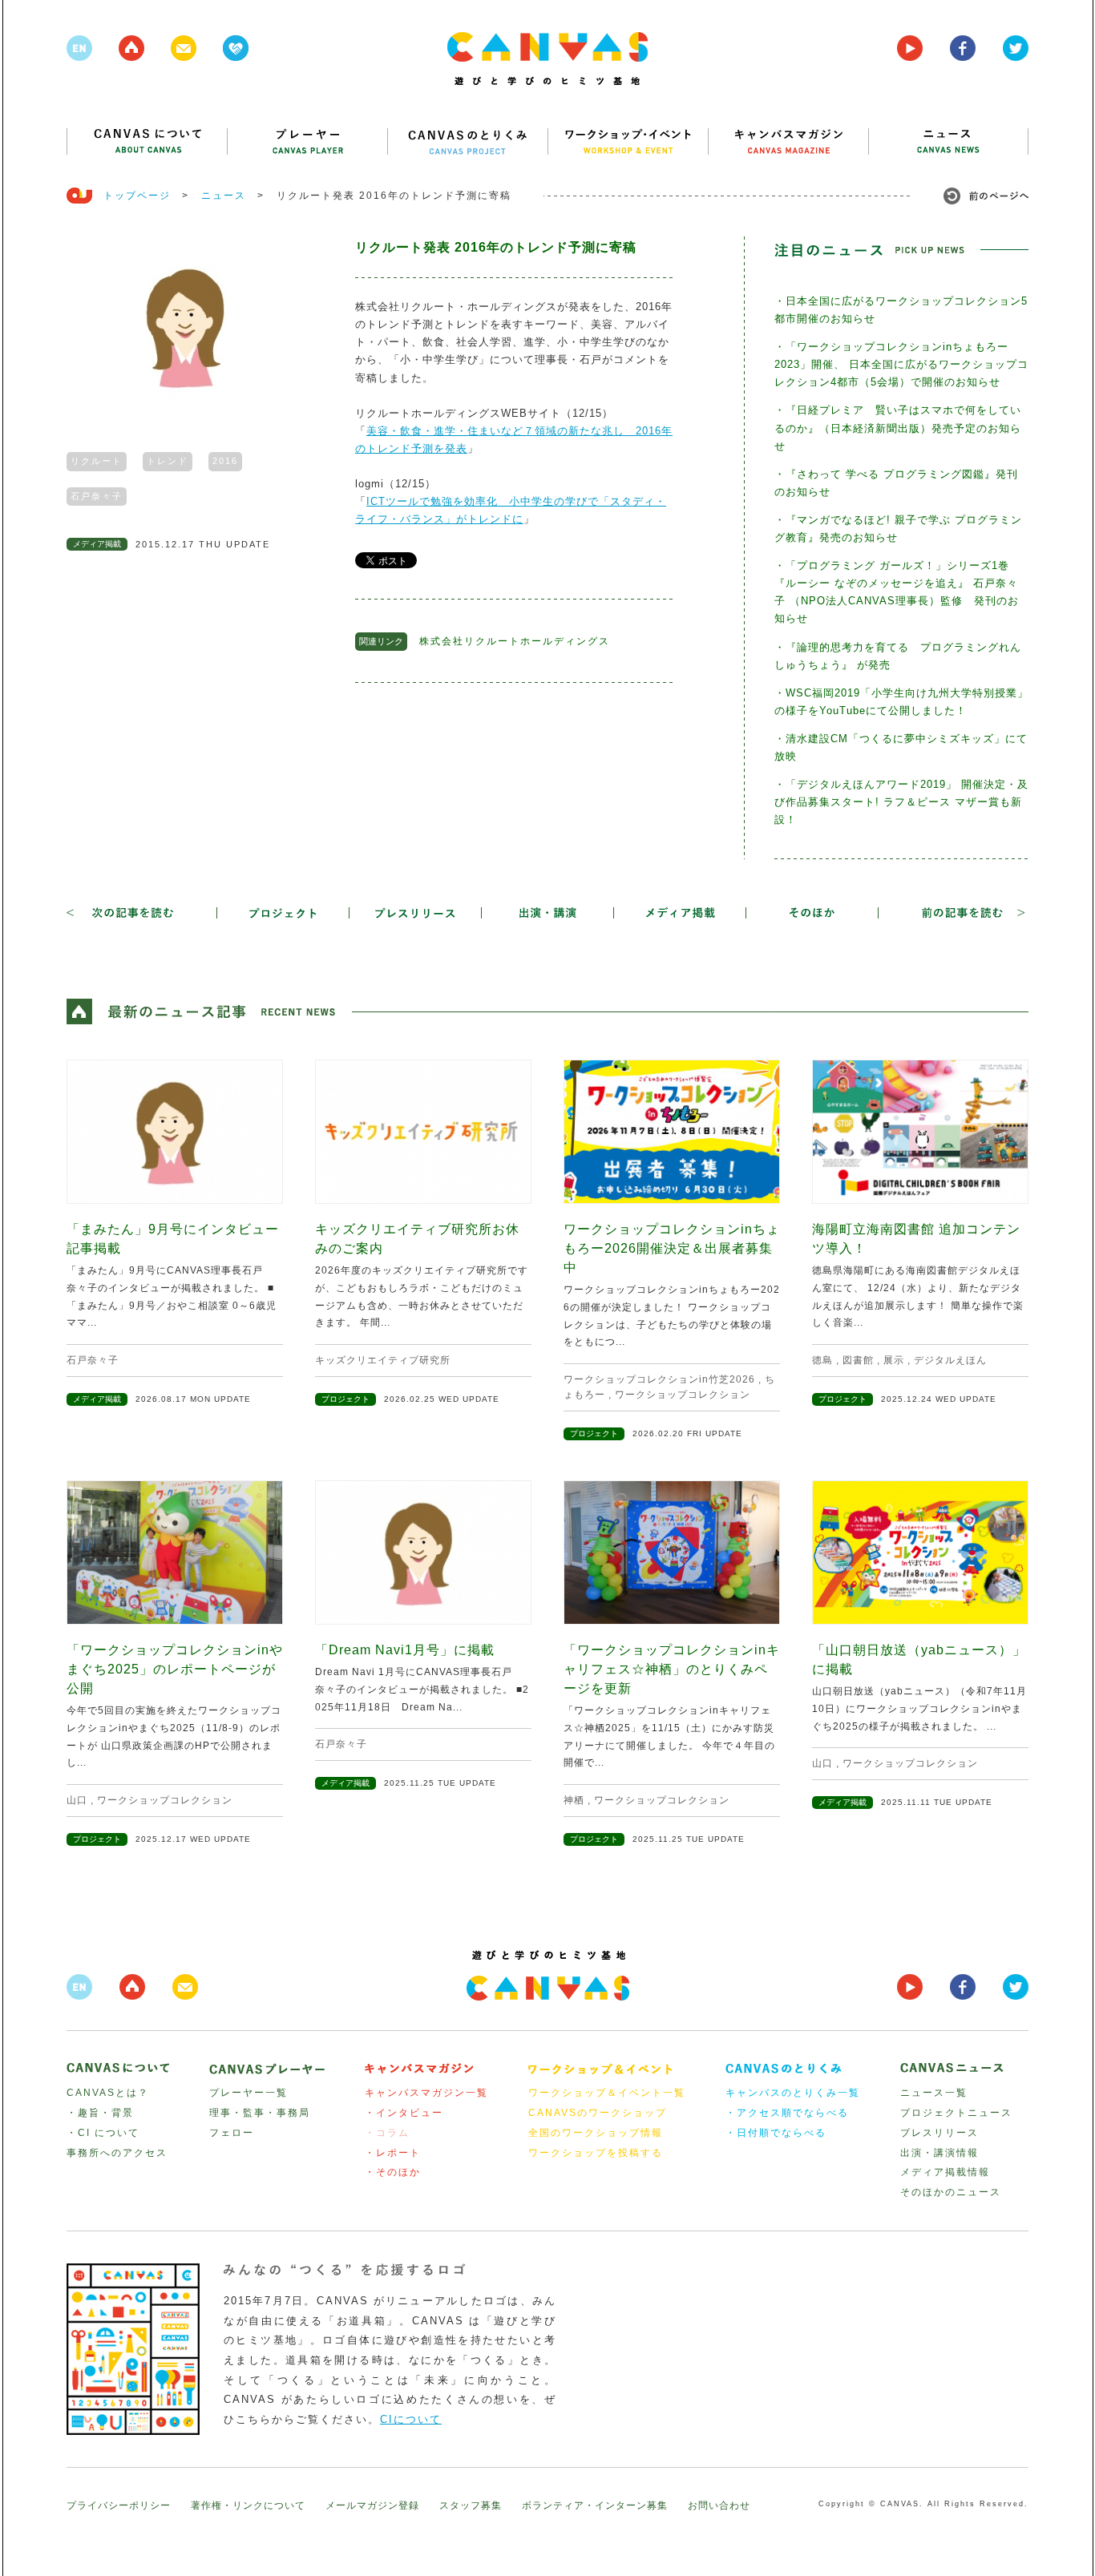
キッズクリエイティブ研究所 (383, 1360)
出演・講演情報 (939, 2153)
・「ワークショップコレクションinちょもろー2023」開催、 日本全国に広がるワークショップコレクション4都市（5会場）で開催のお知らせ (901, 364)
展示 (894, 1360)
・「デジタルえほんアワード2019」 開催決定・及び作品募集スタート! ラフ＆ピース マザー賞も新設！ (901, 802)
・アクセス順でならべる (787, 2113)
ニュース (224, 196)
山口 (77, 1800)
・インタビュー (404, 2113)
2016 (225, 461)
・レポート (393, 2153)
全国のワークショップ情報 (596, 2133)
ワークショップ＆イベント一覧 (607, 2093)
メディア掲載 (97, 544)
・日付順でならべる (776, 2133)
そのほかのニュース (951, 2192)
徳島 (822, 1360)
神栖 (574, 1800)
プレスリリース (939, 2133)
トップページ (137, 196)
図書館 (858, 1360)
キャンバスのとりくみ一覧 (793, 2093)
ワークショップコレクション (683, 1395)
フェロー (232, 2133)
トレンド (168, 461)
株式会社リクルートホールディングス (515, 641)
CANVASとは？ (108, 2093)
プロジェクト (345, 1399)
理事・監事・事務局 (260, 2113)
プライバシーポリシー (119, 2505)
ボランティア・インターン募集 (595, 2505)
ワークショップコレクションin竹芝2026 (659, 1379)
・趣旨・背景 (100, 2113)
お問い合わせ (719, 2505)
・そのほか (393, 2172)
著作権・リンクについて (248, 2505)
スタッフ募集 (471, 2505)
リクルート (97, 461)
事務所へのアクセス (117, 2153)
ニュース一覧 (934, 2093)
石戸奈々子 (97, 496)
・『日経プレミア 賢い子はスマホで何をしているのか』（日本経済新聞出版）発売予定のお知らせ (898, 428)
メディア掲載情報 (945, 2172)
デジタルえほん (950, 1360)
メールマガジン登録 (372, 2505)
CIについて (411, 2419)
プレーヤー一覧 (248, 2093)
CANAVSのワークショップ (598, 2113)
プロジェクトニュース (956, 2113)
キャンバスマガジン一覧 (426, 2093)
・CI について (103, 2133)
